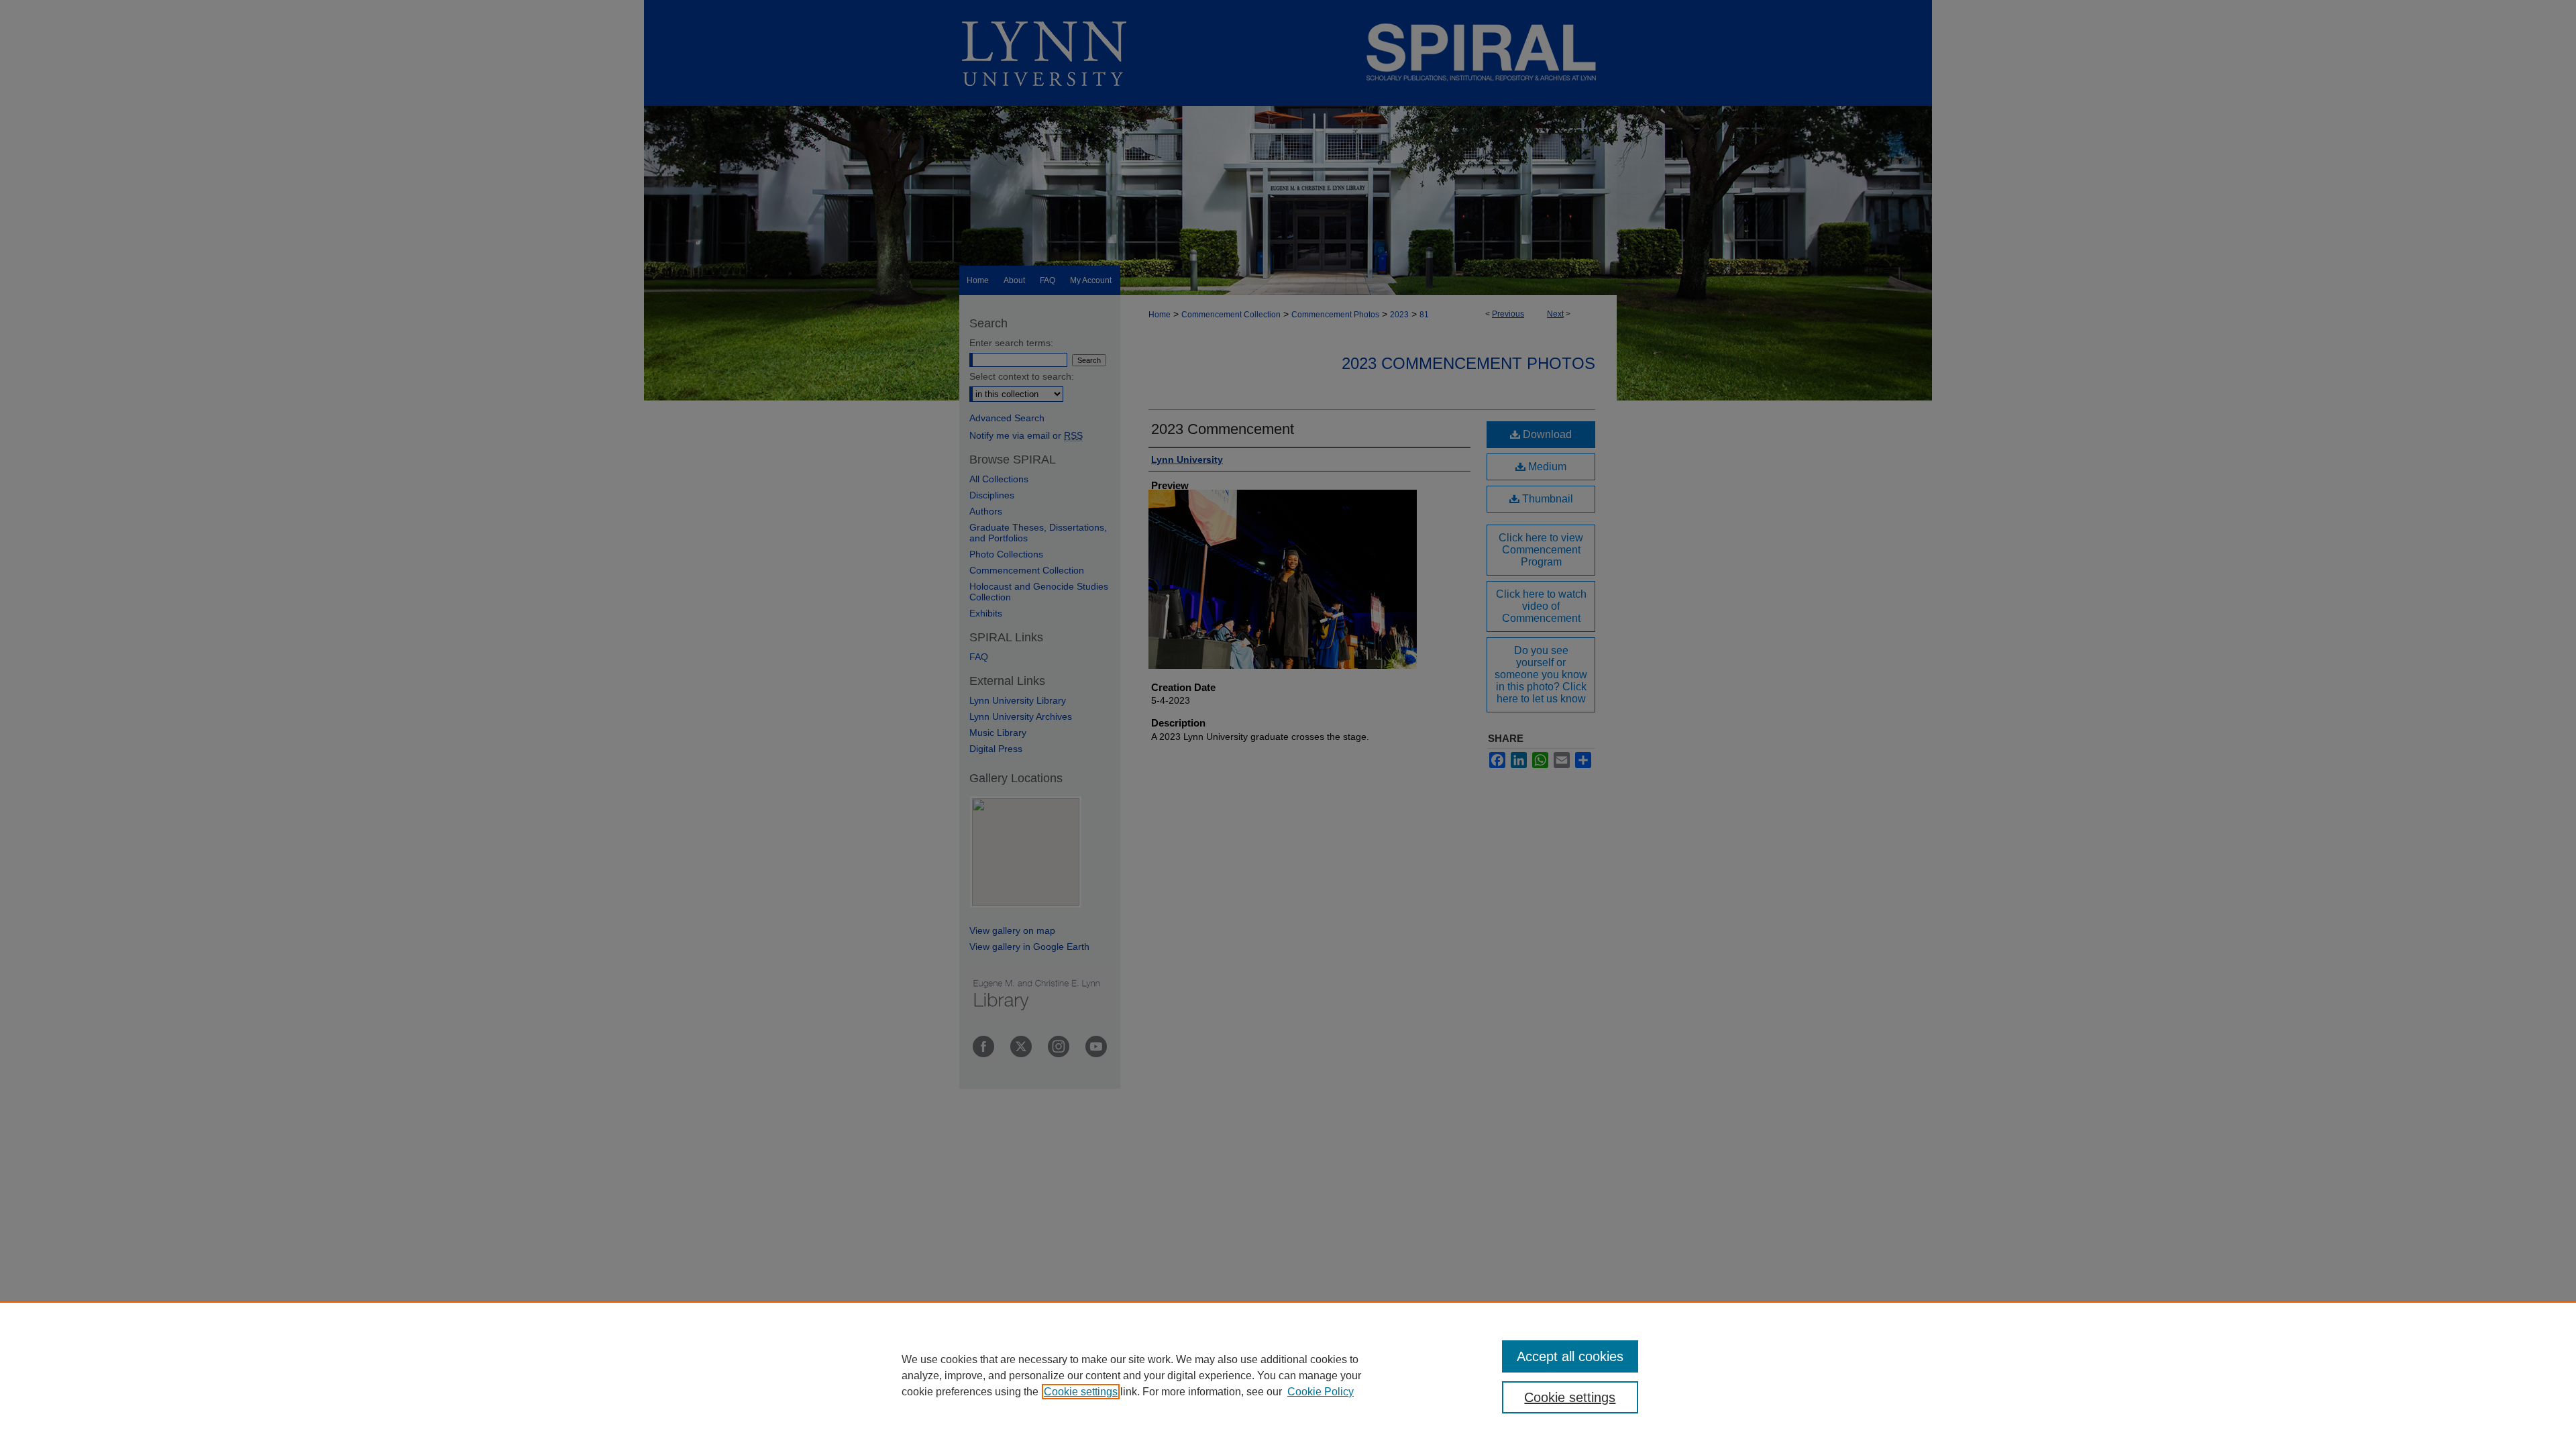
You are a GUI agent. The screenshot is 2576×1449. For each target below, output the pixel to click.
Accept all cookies (1570, 1356)
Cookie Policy (1321, 1392)
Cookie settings (1081, 1392)
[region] (1288, 1375)
